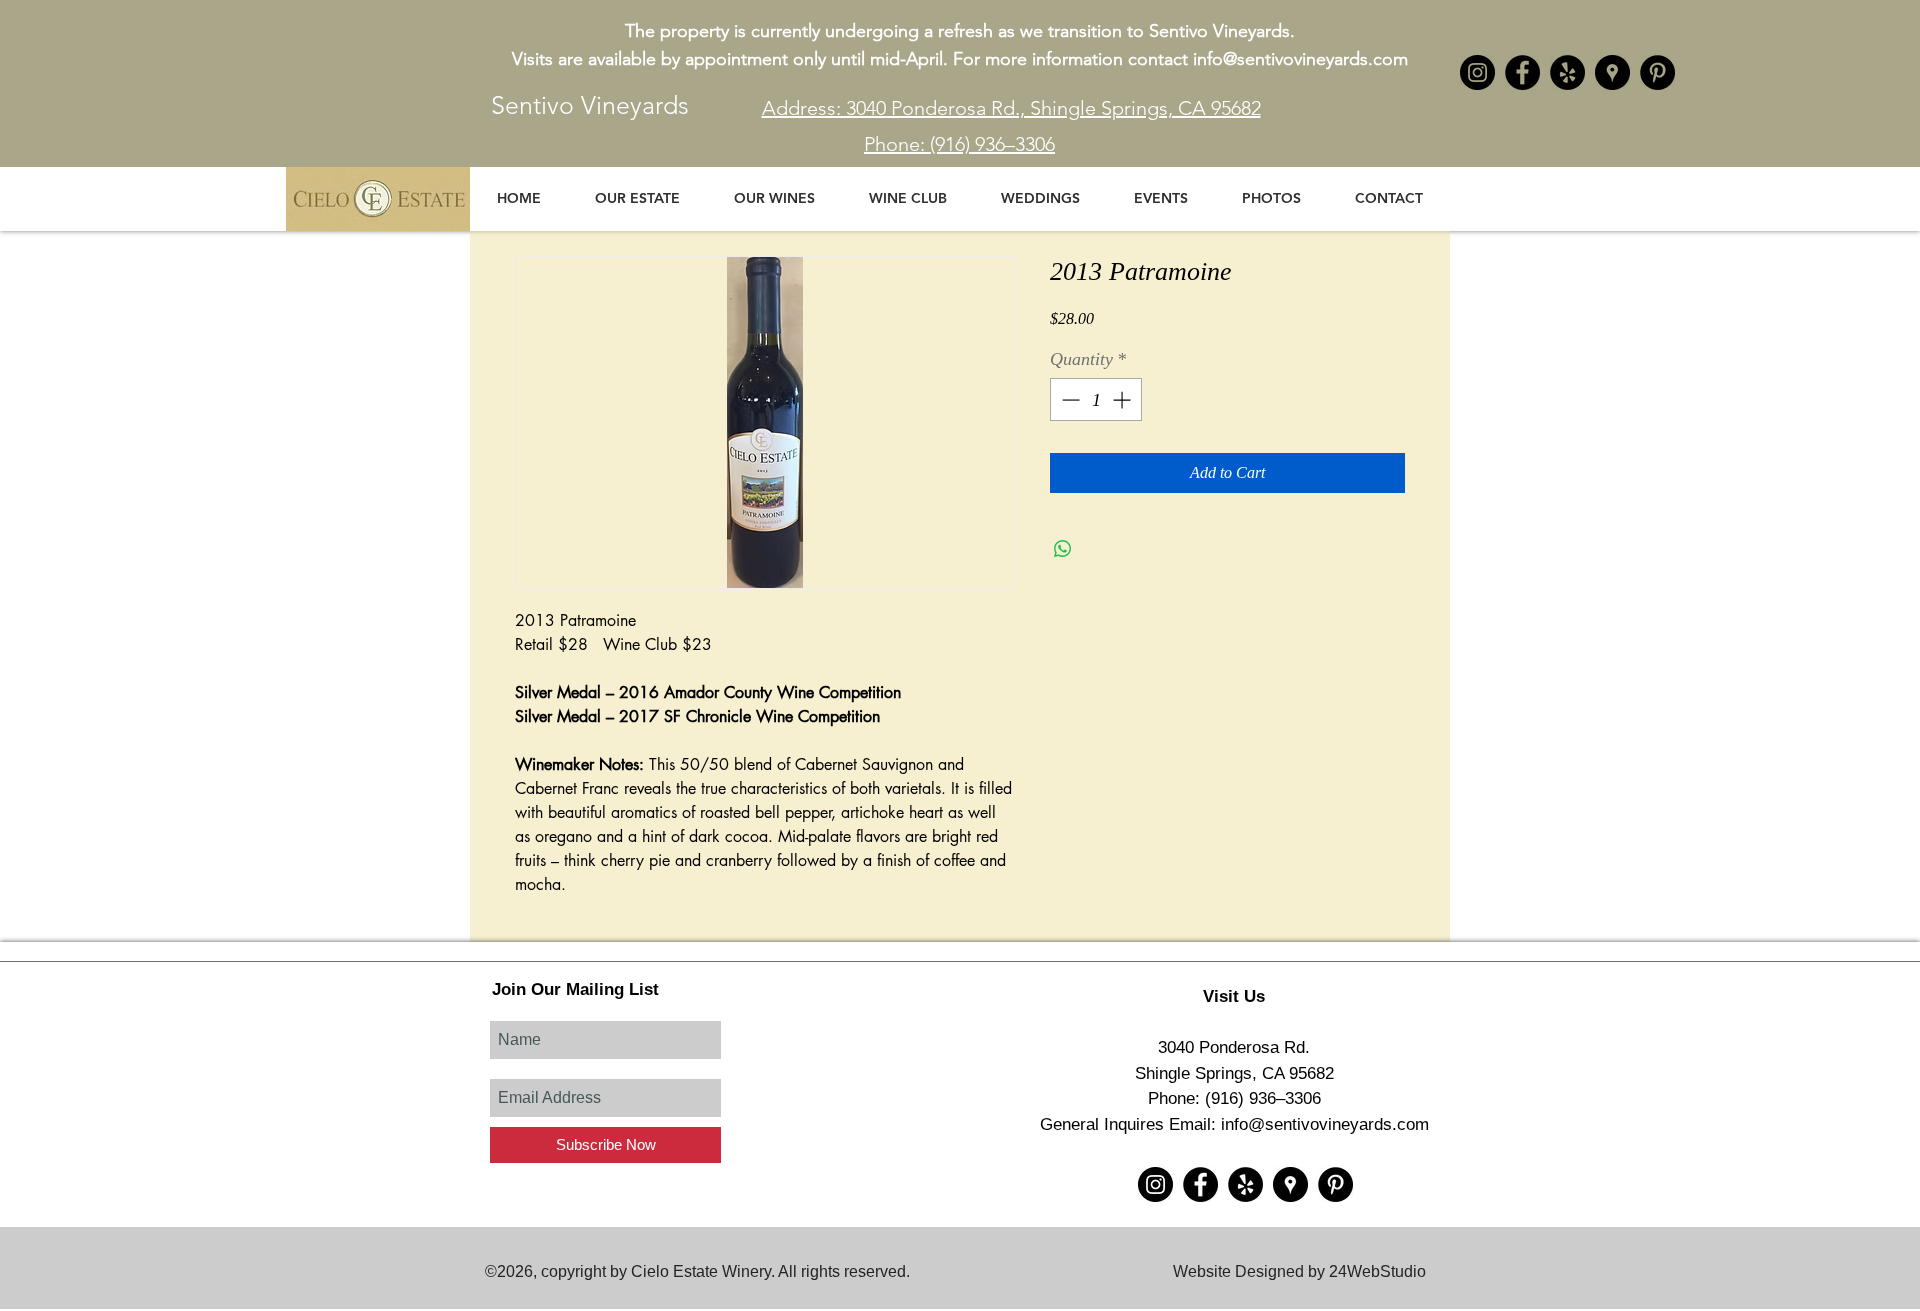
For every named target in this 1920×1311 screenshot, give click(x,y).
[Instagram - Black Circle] (1477, 72)
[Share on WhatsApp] (1063, 549)
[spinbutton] (1096, 399)
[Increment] (1123, 399)
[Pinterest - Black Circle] (1657, 72)
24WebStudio (1377, 1271)
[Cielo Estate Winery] (1522, 72)
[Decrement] (1068, 399)
